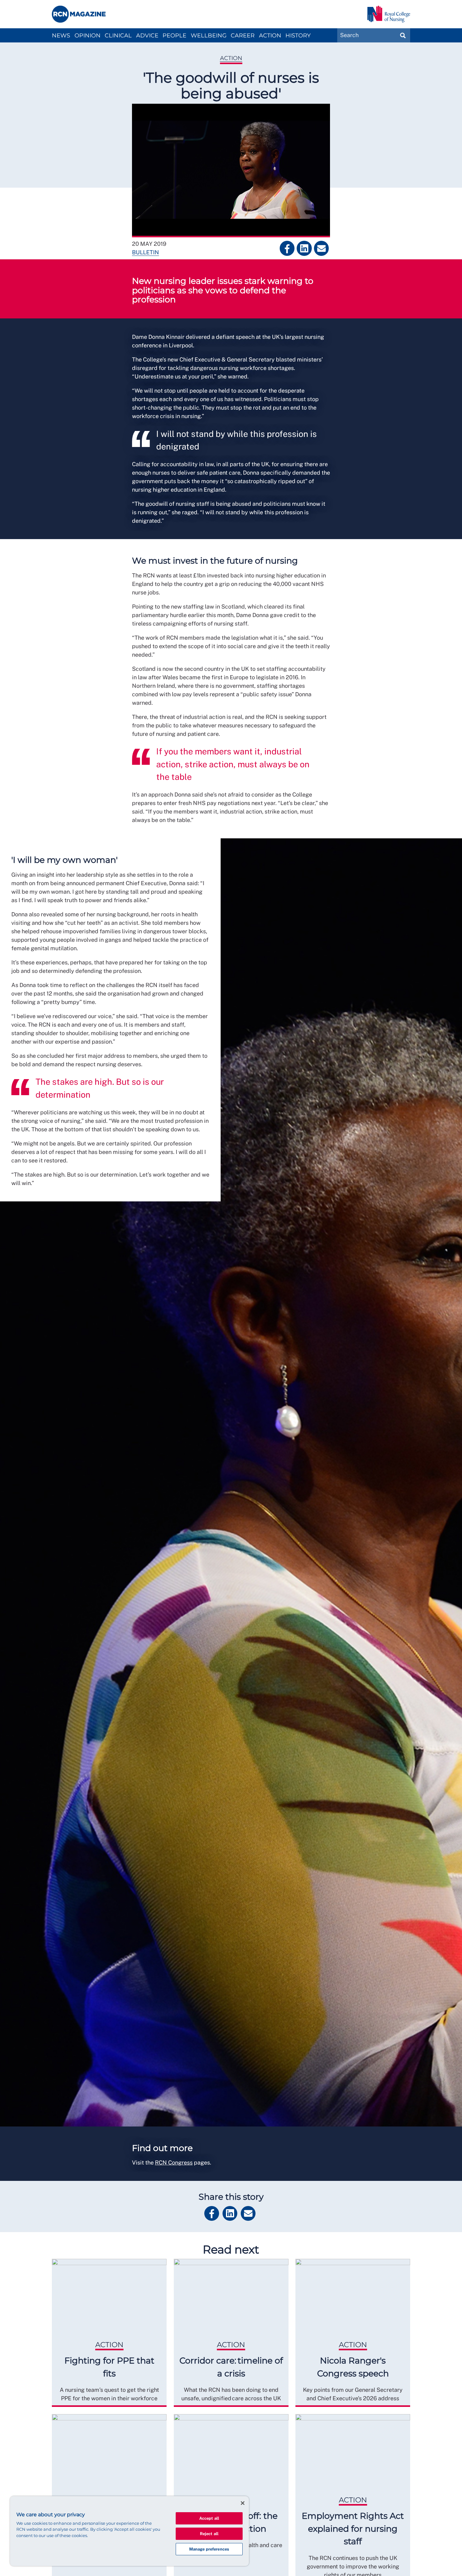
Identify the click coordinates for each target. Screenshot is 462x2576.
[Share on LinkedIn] (304, 248)
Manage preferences (209, 2549)
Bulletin (146, 252)
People (174, 36)
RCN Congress (174, 2162)
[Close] (243, 2503)
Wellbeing (209, 36)
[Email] (321, 248)
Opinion (88, 36)
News (61, 36)
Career (243, 36)
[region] (129, 2531)
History (298, 36)
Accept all (209, 2518)
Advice (147, 36)
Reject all (209, 2534)
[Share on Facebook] (287, 248)
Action (270, 36)
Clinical (118, 36)
